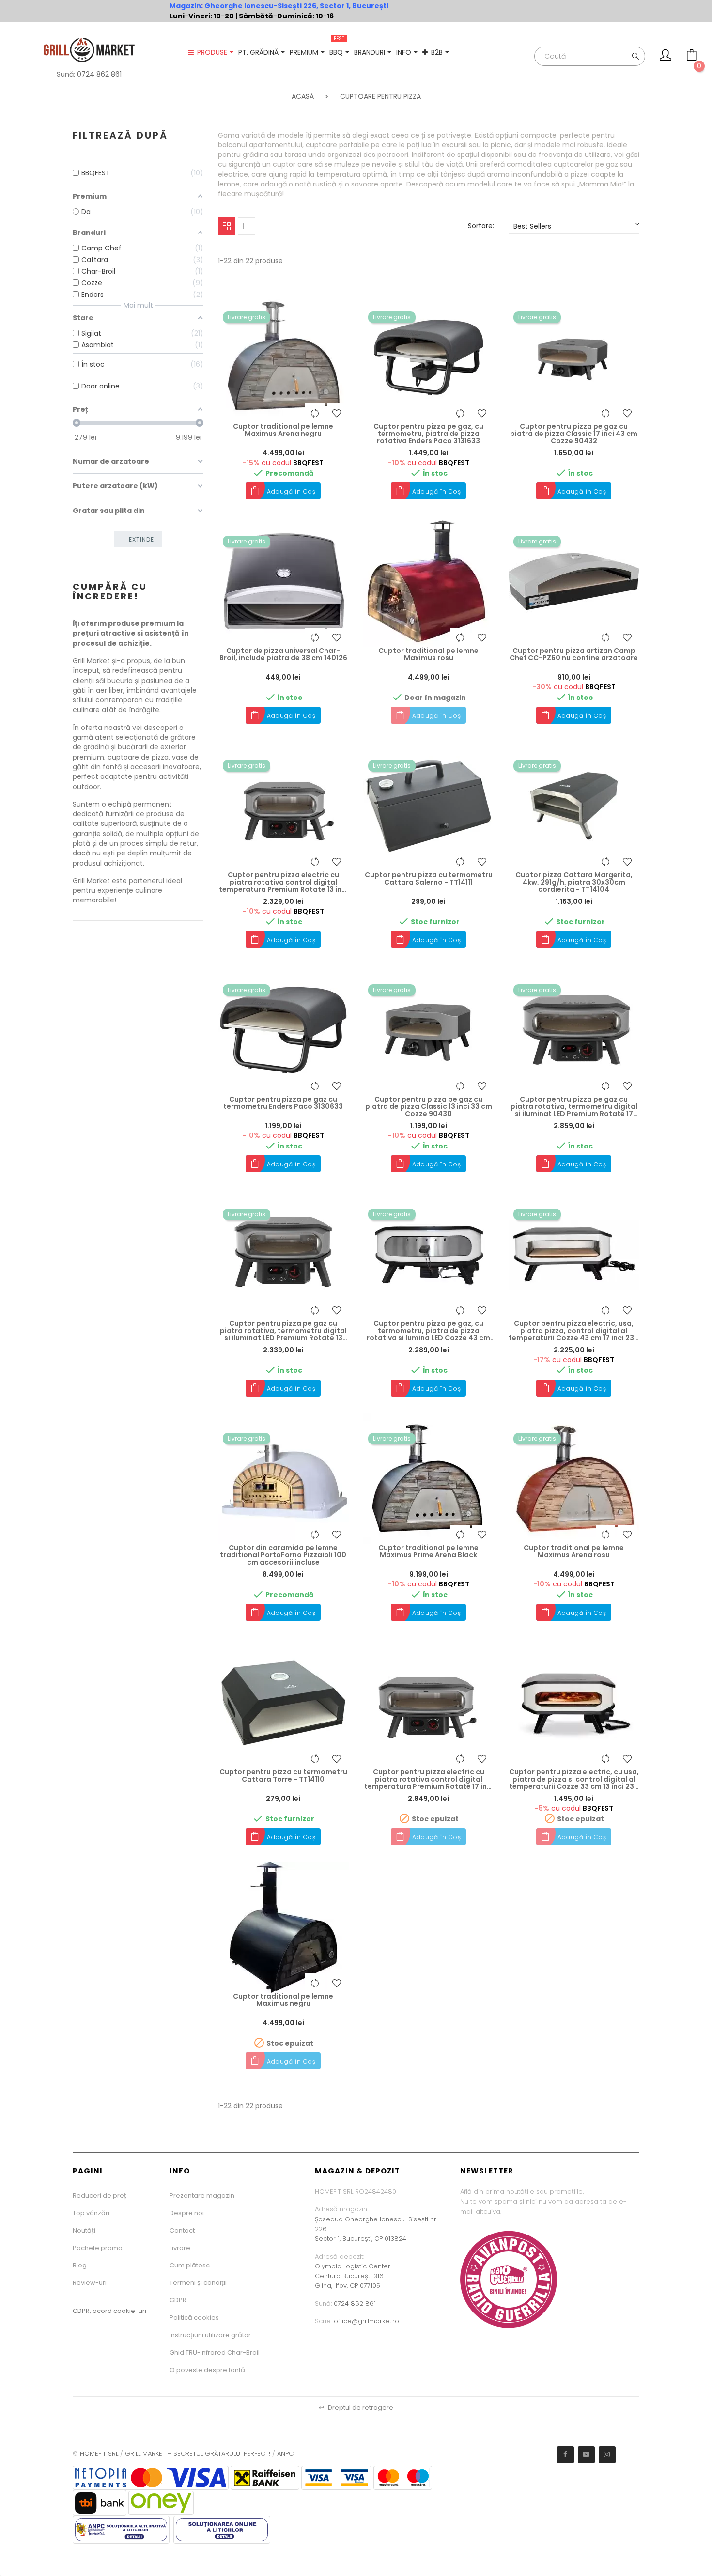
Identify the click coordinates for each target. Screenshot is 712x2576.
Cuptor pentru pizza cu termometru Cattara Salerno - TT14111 (429, 879)
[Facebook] (565, 2455)
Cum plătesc (190, 2265)
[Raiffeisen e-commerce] (265, 2477)
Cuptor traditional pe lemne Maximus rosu (428, 655)
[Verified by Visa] (336, 2477)
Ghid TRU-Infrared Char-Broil (215, 2352)
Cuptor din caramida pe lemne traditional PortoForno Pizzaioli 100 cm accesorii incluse (283, 1555)
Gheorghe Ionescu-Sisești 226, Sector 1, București (296, 6)
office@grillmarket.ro (366, 2321)
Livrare (180, 2248)
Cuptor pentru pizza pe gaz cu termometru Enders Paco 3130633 (283, 1103)
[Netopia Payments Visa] (151, 2477)
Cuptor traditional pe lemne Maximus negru (283, 2000)
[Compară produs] (315, 413)
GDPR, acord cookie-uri (109, 2311)
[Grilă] (227, 226)
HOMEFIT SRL (99, 2454)
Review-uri (90, 2283)
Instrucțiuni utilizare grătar (210, 2335)
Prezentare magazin (202, 2196)
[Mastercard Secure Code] (403, 2477)
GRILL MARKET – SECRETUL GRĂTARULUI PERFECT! (198, 2454)
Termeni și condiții (198, 2283)
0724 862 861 (99, 74)
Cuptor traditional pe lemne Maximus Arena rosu (574, 1552)
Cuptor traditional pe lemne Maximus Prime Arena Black (428, 1552)
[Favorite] (337, 413)
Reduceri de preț (100, 2196)
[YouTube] (586, 2455)
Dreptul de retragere (356, 2408)
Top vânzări (91, 2213)
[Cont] (666, 58)
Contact (182, 2230)
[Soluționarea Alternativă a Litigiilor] (121, 2529)
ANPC (285, 2454)
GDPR (178, 2300)
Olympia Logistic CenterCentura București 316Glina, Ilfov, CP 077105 (353, 2276)
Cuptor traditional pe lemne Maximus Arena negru (283, 430)
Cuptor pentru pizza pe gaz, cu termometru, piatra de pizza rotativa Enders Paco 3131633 (428, 434)
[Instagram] (607, 2455)
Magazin (185, 6)
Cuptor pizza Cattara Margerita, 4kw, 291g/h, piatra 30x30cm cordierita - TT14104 (574, 883)
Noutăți (84, 2230)
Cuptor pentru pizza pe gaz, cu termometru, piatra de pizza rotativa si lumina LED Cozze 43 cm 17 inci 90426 (428, 1331)
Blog (80, 2265)
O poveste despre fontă (207, 2370)
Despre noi (187, 2213)
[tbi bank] (100, 2503)
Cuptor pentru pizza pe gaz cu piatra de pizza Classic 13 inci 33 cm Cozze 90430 (429, 1107)
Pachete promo (98, 2248)
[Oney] (161, 2503)
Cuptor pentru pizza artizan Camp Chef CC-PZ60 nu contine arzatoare (574, 655)
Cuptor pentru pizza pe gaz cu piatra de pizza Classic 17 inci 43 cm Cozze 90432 (574, 434)
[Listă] (247, 226)
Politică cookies (194, 2318)
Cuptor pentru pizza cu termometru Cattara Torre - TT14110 (283, 1776)
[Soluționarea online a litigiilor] (222, 2529)
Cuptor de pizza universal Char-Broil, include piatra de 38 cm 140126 (283, 655)
